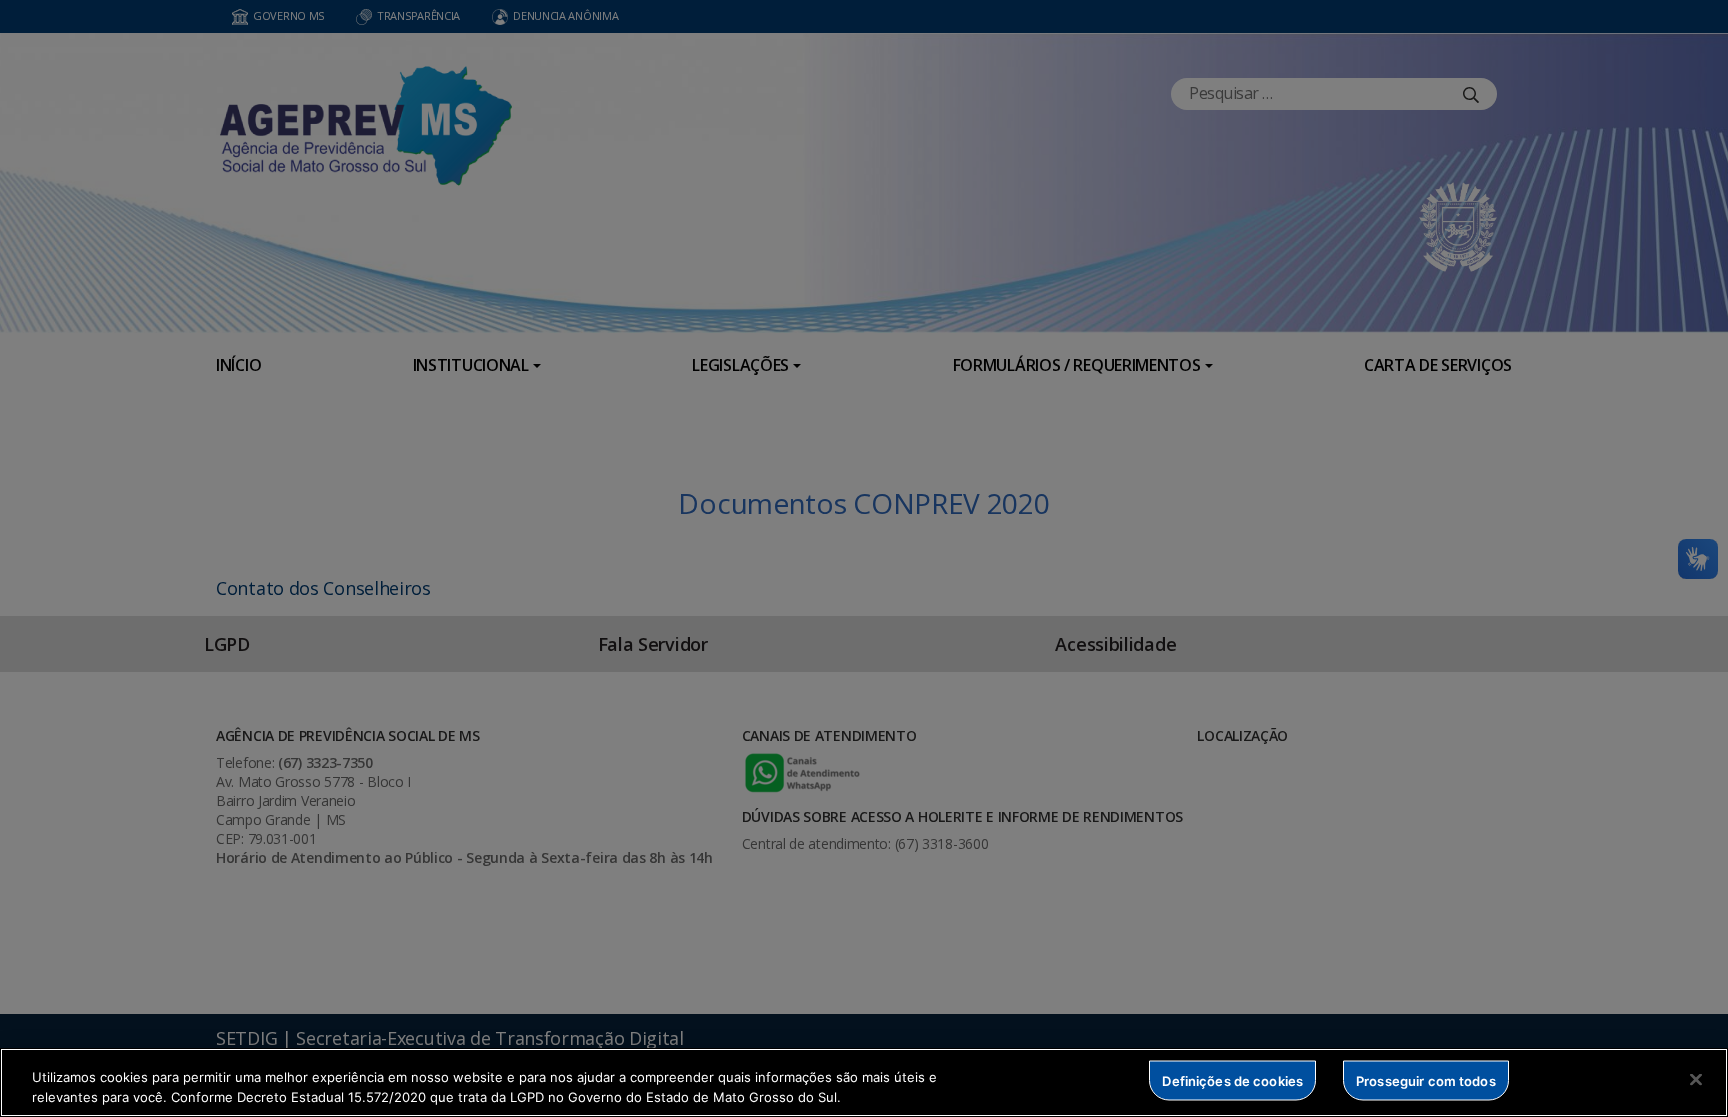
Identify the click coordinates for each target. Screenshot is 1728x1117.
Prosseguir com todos (1426, 1080)
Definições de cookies (1232, 1080)
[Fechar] (1696, 1080)
